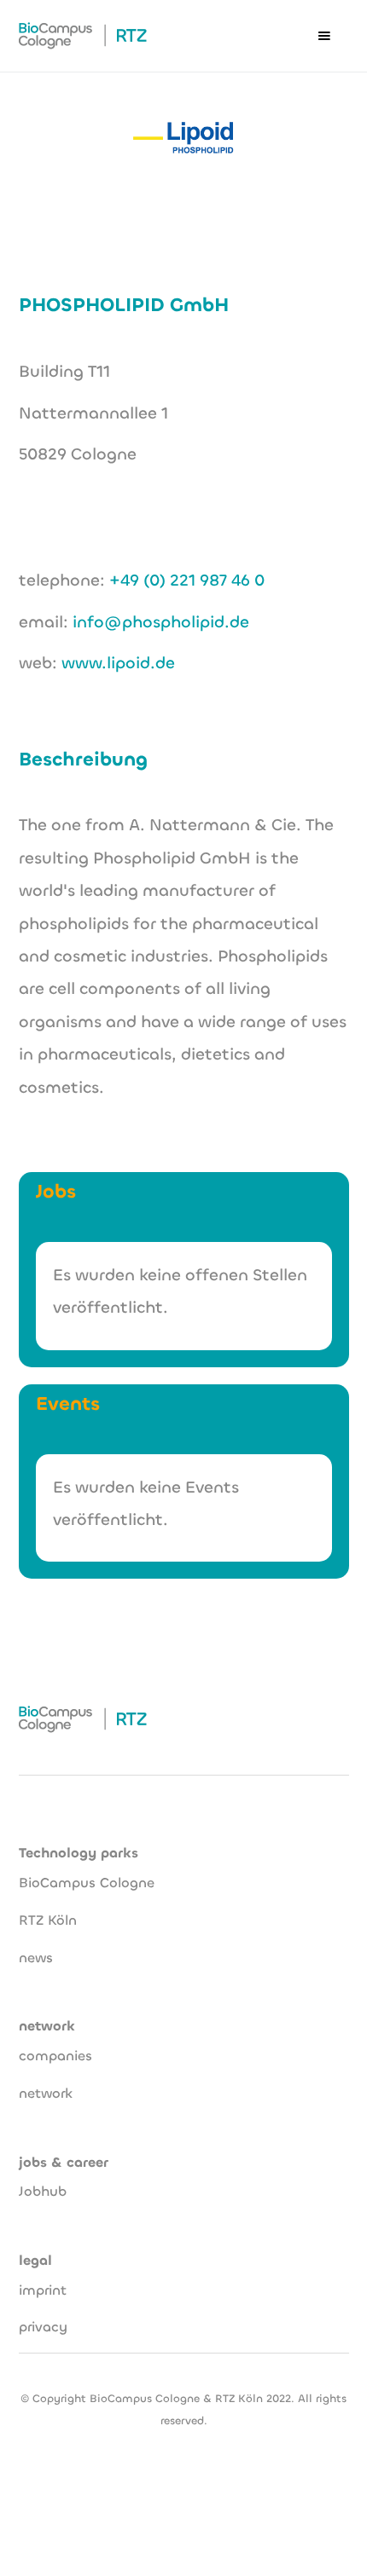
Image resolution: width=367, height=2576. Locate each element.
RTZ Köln (48, 1920)
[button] (324, 36)
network (46, 2093)
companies (55, 2056)
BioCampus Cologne (87, 1883)
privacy (43, 2327)
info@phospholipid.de (161, 622)
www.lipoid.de (118, 663)
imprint (43, 2290)
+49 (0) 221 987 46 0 (187, 580)
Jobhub (43, 2191)
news (36, 1958)
